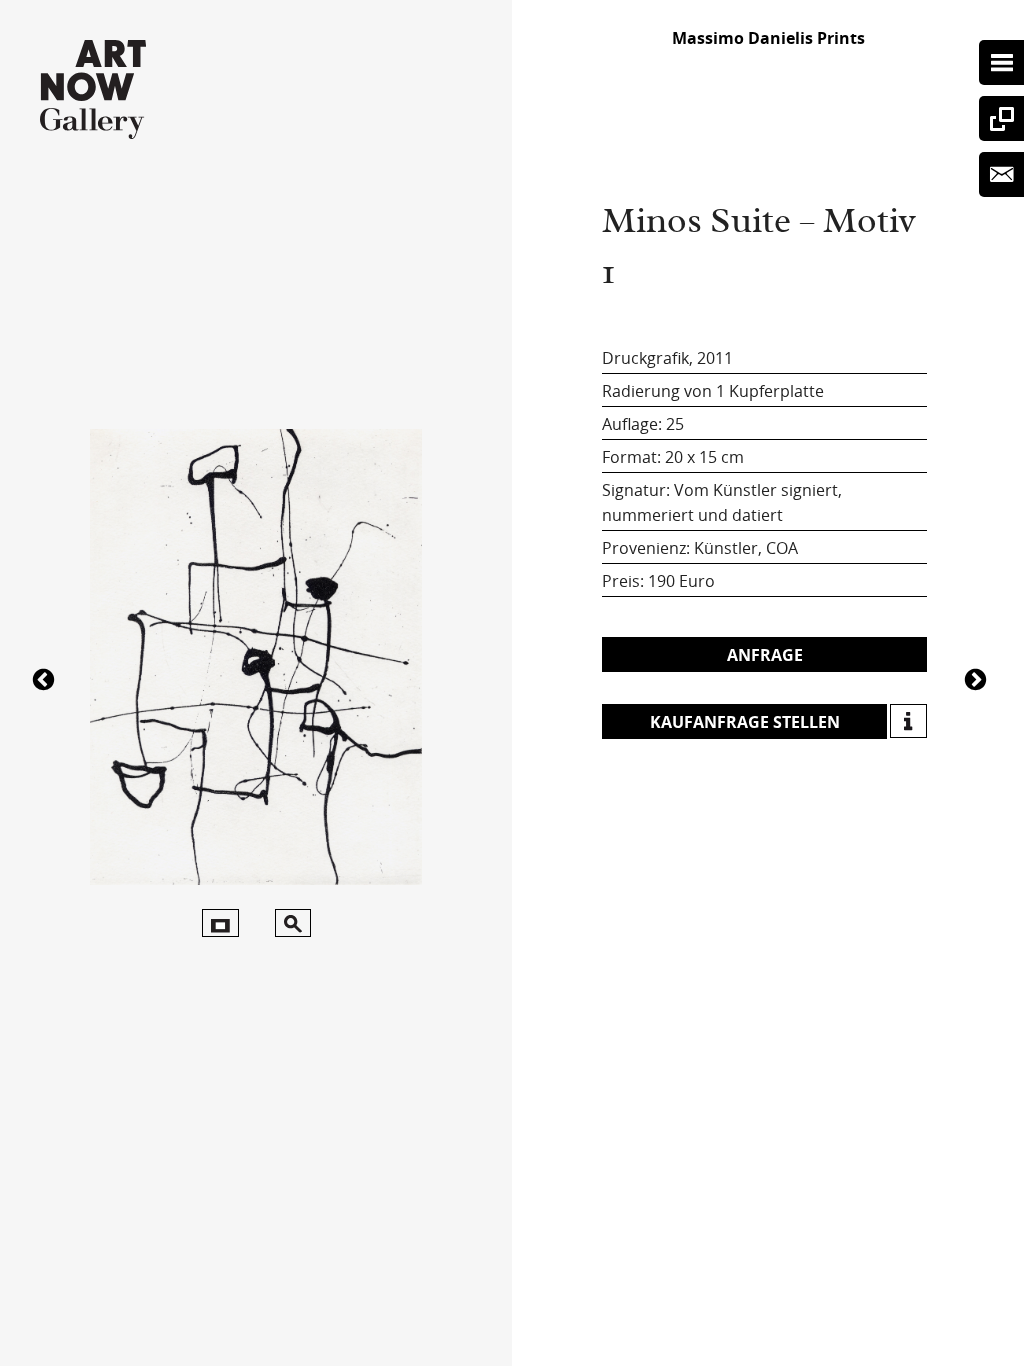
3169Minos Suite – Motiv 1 (978, 678)
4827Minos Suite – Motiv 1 (46, 678)
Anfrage (765, 655)
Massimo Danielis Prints (768, 38)
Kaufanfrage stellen (745, 722)
